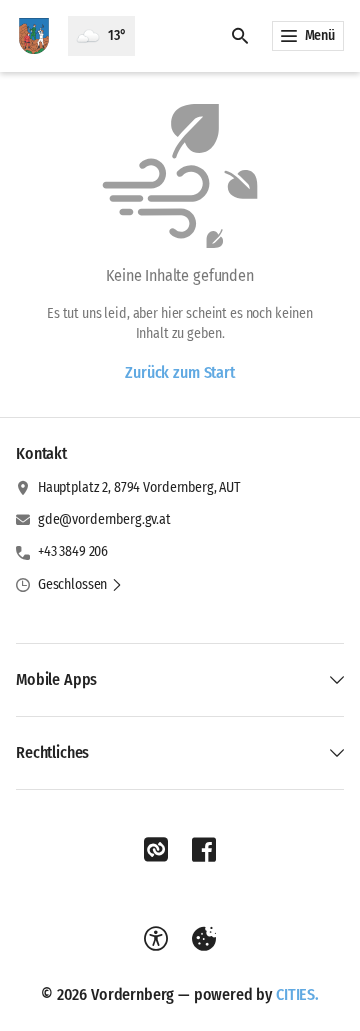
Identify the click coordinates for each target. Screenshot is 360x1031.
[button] (80, 585)
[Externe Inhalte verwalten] (204, 939)
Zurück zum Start (179, 372)
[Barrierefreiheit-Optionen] (156, 939)
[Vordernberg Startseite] (34, 36)
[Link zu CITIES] (156, 850)
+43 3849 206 (73, 551)
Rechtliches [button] (52, 752)
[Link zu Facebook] (204, 850)
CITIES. (297, 994)
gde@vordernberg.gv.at (104, 519)
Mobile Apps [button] (56, 679)
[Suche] (240, 36)
